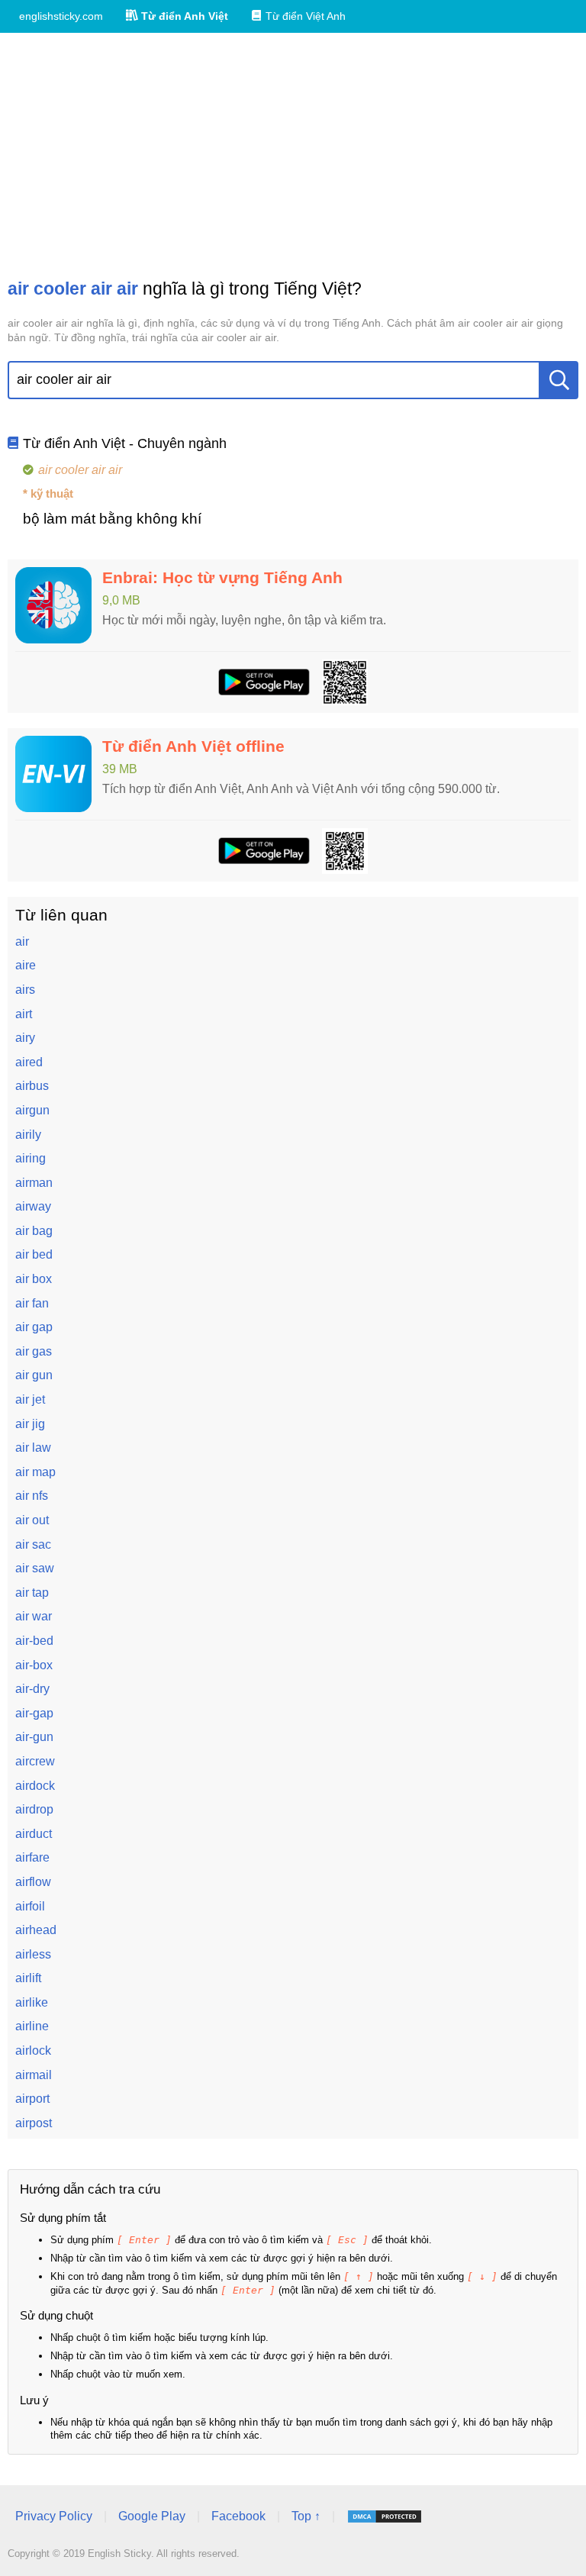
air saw (35, 1568)
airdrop (34, 1809)
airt (24, 1014)
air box (34, 1279)
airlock (33, 2050)
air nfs (32, 1496)
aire (26, 965)
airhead (36, 1930)
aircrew (35, 1761)
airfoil (30, 1906)
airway (33, 1206)
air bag (34, 1231)
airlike (32, 2002)
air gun (34, 1375)
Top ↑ (306, 2516)
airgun (32, 1110)
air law (33, 1448)
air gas (34, 1351)
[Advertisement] (293, 155)
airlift (28, 1978)
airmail (34, 2075)
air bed (34, 1254)
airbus (32, 1086)
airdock (35, 1786)
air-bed (34, 1641)
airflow (33, 1882)
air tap (32, 1593)
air (22, 941)
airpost (34, 2123)
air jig (30, 1424)
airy (25, 1038)
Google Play (152, 2516)
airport (32, 2099)
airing (31, 1158)
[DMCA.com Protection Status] (385, 2516)
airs (25, 990)
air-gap (34, 1713)
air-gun (34, 1737)
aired (29, 1062)
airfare (32, 1857)
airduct (34, 1834)
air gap (34, 1327)
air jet (30, 1399)
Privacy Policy (54, 2516)
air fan (32, 1303)
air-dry (32, 1689)
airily (28, 1135)
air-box (34, 1665)
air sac (33, 1544)
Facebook (238, 2516)
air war (34, 1616)
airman (34, 1183)
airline (32, 2026)
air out (32, 1520)
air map (35, 1472)
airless (33, 1954)
